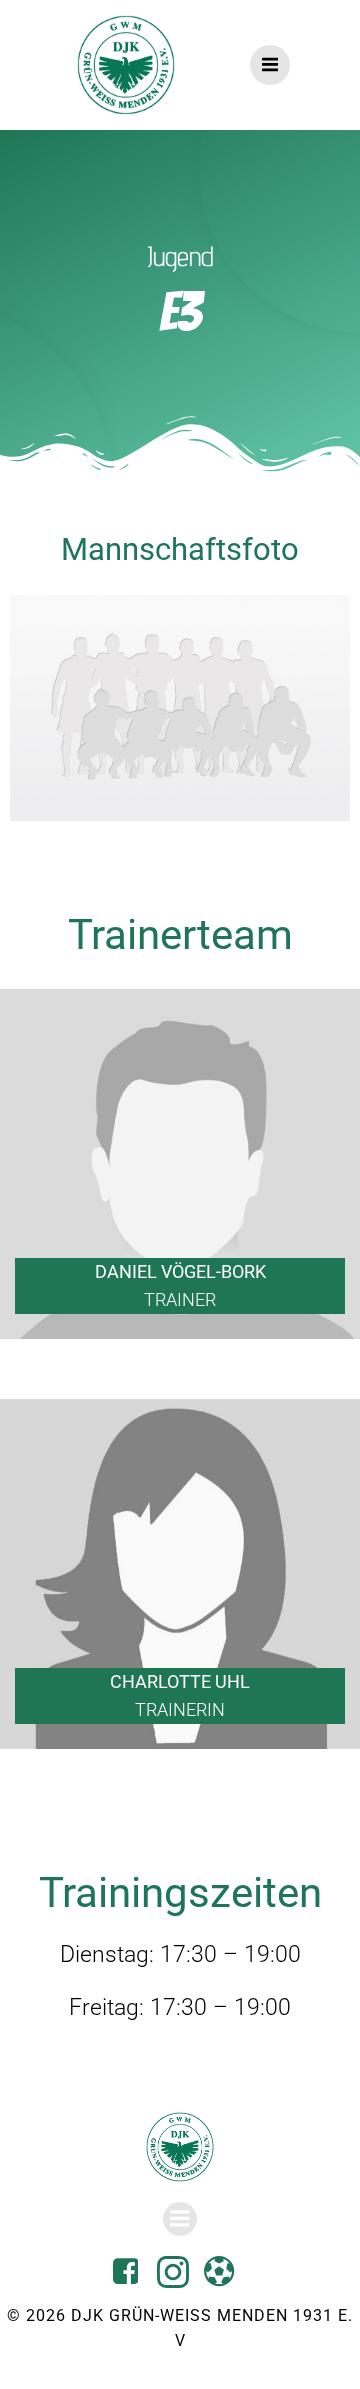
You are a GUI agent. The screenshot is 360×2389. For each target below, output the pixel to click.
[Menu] (270, 65)
